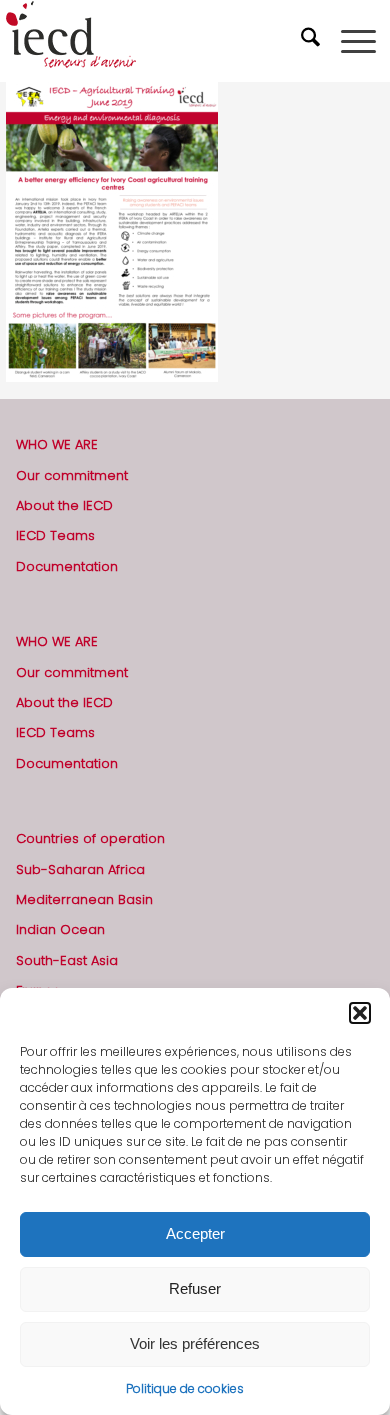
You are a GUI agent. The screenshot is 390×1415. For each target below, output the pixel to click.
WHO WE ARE (57, 444)
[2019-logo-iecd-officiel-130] (157, 41)
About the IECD (64, 505)
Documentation (67, 566)
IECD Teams (55, 535)
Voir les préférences (195, 1343)
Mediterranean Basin (84, 899)
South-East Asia (67, 960)
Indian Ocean (60, 929)
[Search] (313, 41)
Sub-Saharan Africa (80, 869)
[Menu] (358, 41)
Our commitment (72, 475)
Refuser (195, 1288)
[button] (360, 1013)
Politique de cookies (185, 1388)
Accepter (195, 1233)
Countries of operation (90, 838)
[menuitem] (313, 41)
